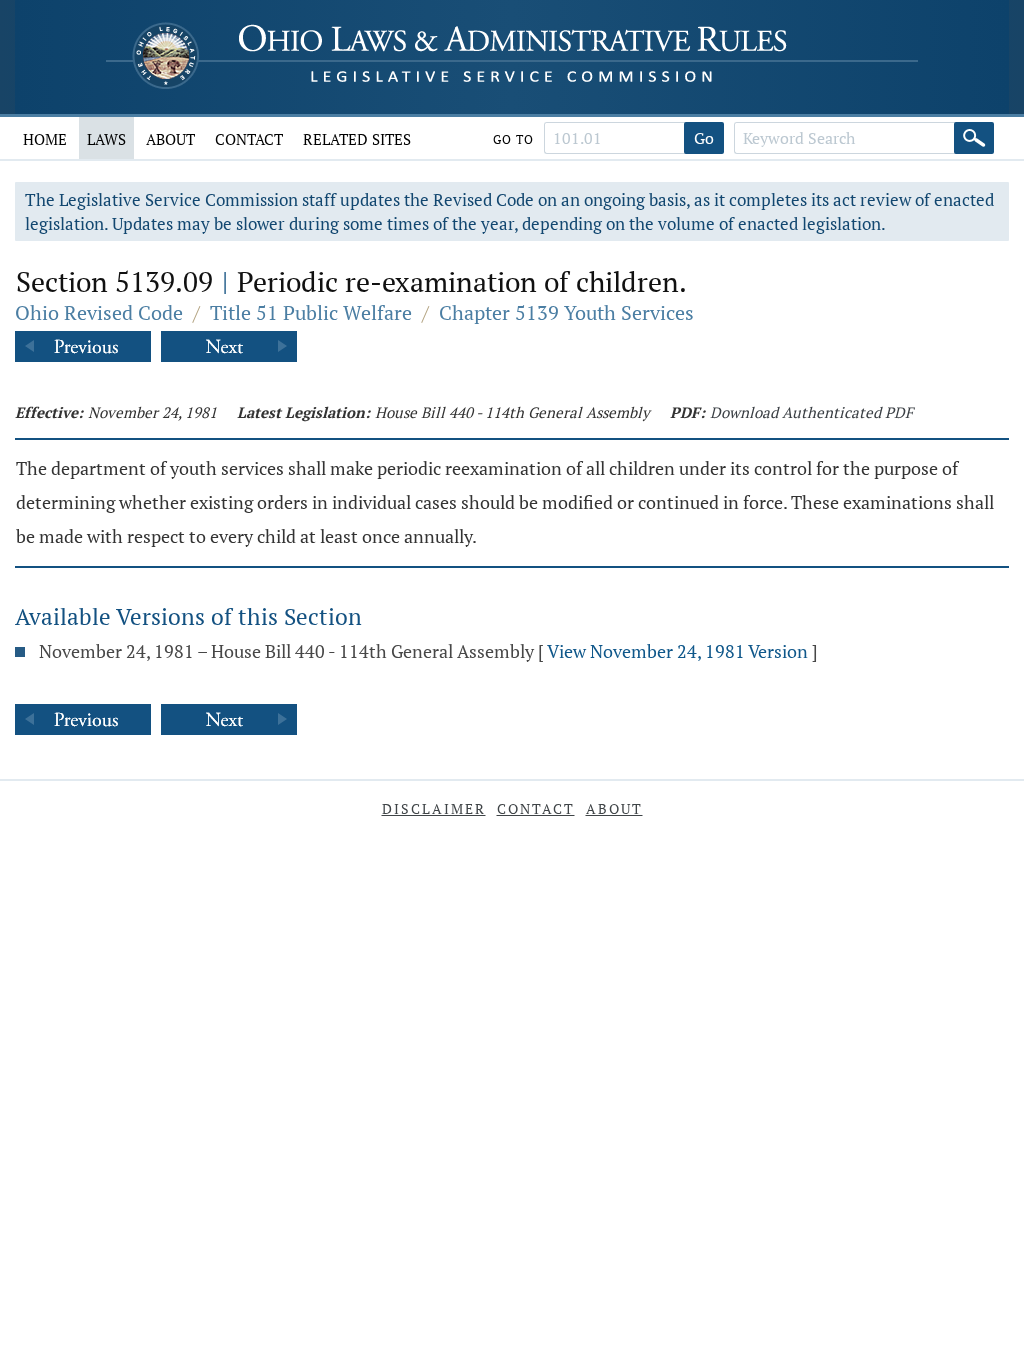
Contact (249, 139)
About (170, 139)
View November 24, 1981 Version (677, 651)
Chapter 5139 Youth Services (566, 312)
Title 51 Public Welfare (311, 312)
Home (45, 139)
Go (704, 138)
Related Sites (357, 139)
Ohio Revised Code (99, 312)
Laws (106, 139)
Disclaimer (434, 808)
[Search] (974, 138)
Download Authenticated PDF (811, 412)
